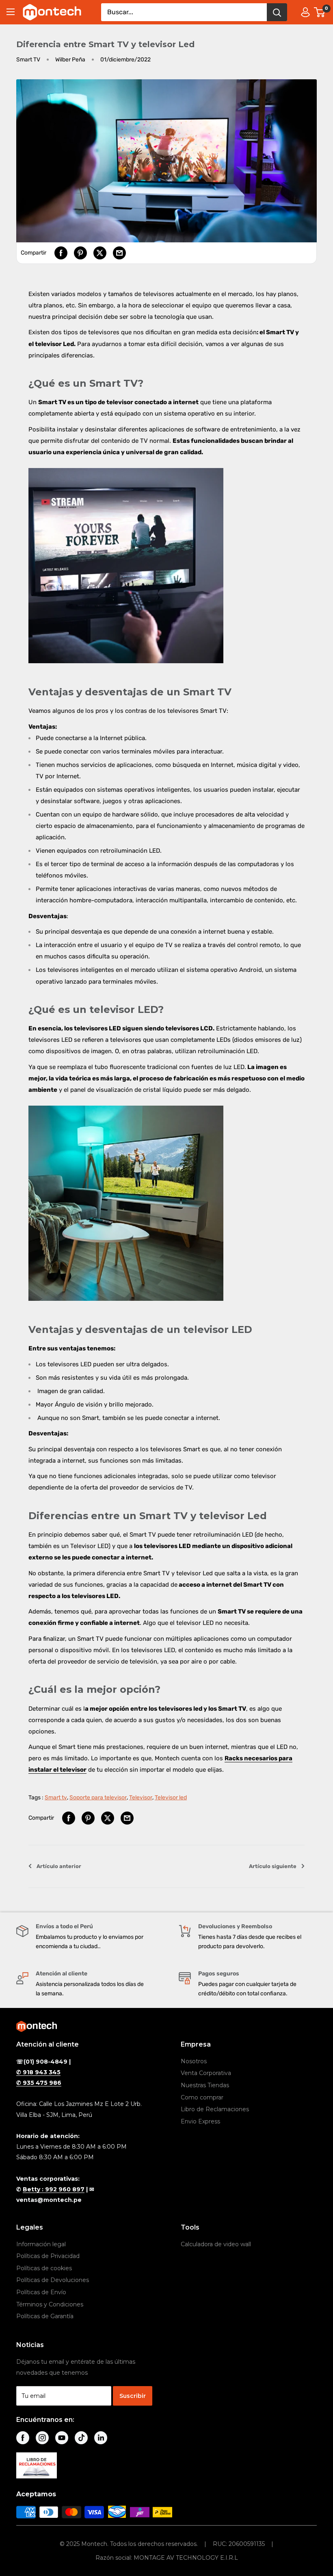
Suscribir (133, 2396)
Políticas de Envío (41, 2292)
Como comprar (202, 2097)
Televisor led (171, 1798)
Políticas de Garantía (45, 2316)
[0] (320, 12)
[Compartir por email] (119, 253)
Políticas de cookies (44, 2268)
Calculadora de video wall (216, 2244)
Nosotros (194, 2061)
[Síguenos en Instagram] (42, 2438)
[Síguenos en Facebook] (23, 2438)
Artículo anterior (59, 1866)
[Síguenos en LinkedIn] (101, 2438)
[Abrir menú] (11, 12)
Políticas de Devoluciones (53, 2280)
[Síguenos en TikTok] (81, 2438)
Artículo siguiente (273, 1866)
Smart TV (28, 60)
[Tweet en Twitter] (100, 253)
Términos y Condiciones (50, 2304)
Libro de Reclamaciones (215, 2109)
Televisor (141, 1798)
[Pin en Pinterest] (80, 253)
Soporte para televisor (98, 1798)
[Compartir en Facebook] (61, 253)
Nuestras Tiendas (205, 2085)
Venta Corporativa (206, 2073)
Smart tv (56, 1798)
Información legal (41, 2244)
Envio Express (200, 2121)
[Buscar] (277, 12)
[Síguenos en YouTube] (62, 2438)
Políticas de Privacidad (48, 2256)
